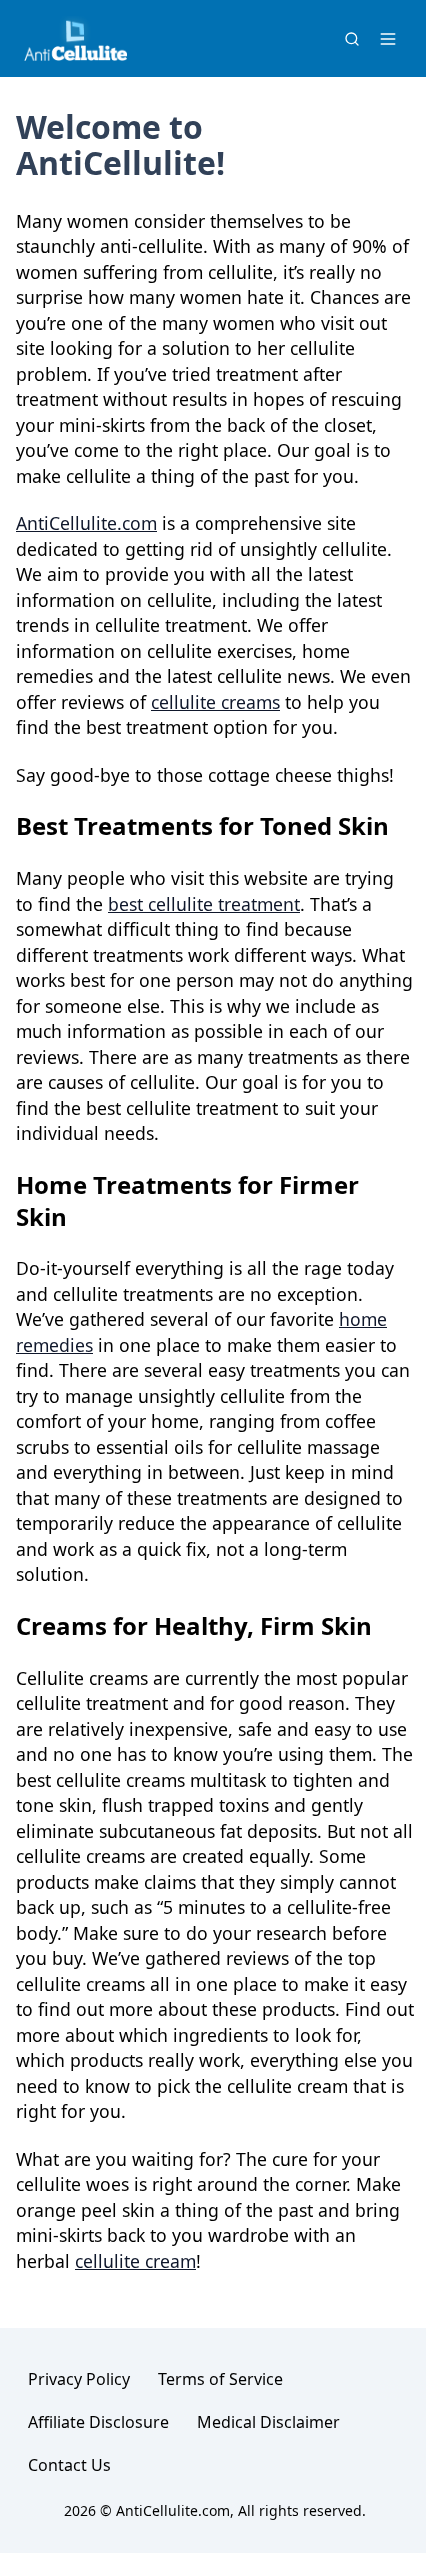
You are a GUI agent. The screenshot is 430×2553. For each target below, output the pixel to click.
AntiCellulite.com (86, 523)
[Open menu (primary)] (388, 39)
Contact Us (69, 2465)
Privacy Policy (79, 2379)
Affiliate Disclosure (98, 2422)
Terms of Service (220, 2379)
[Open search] (352, 39)
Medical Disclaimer (268, 2422)
